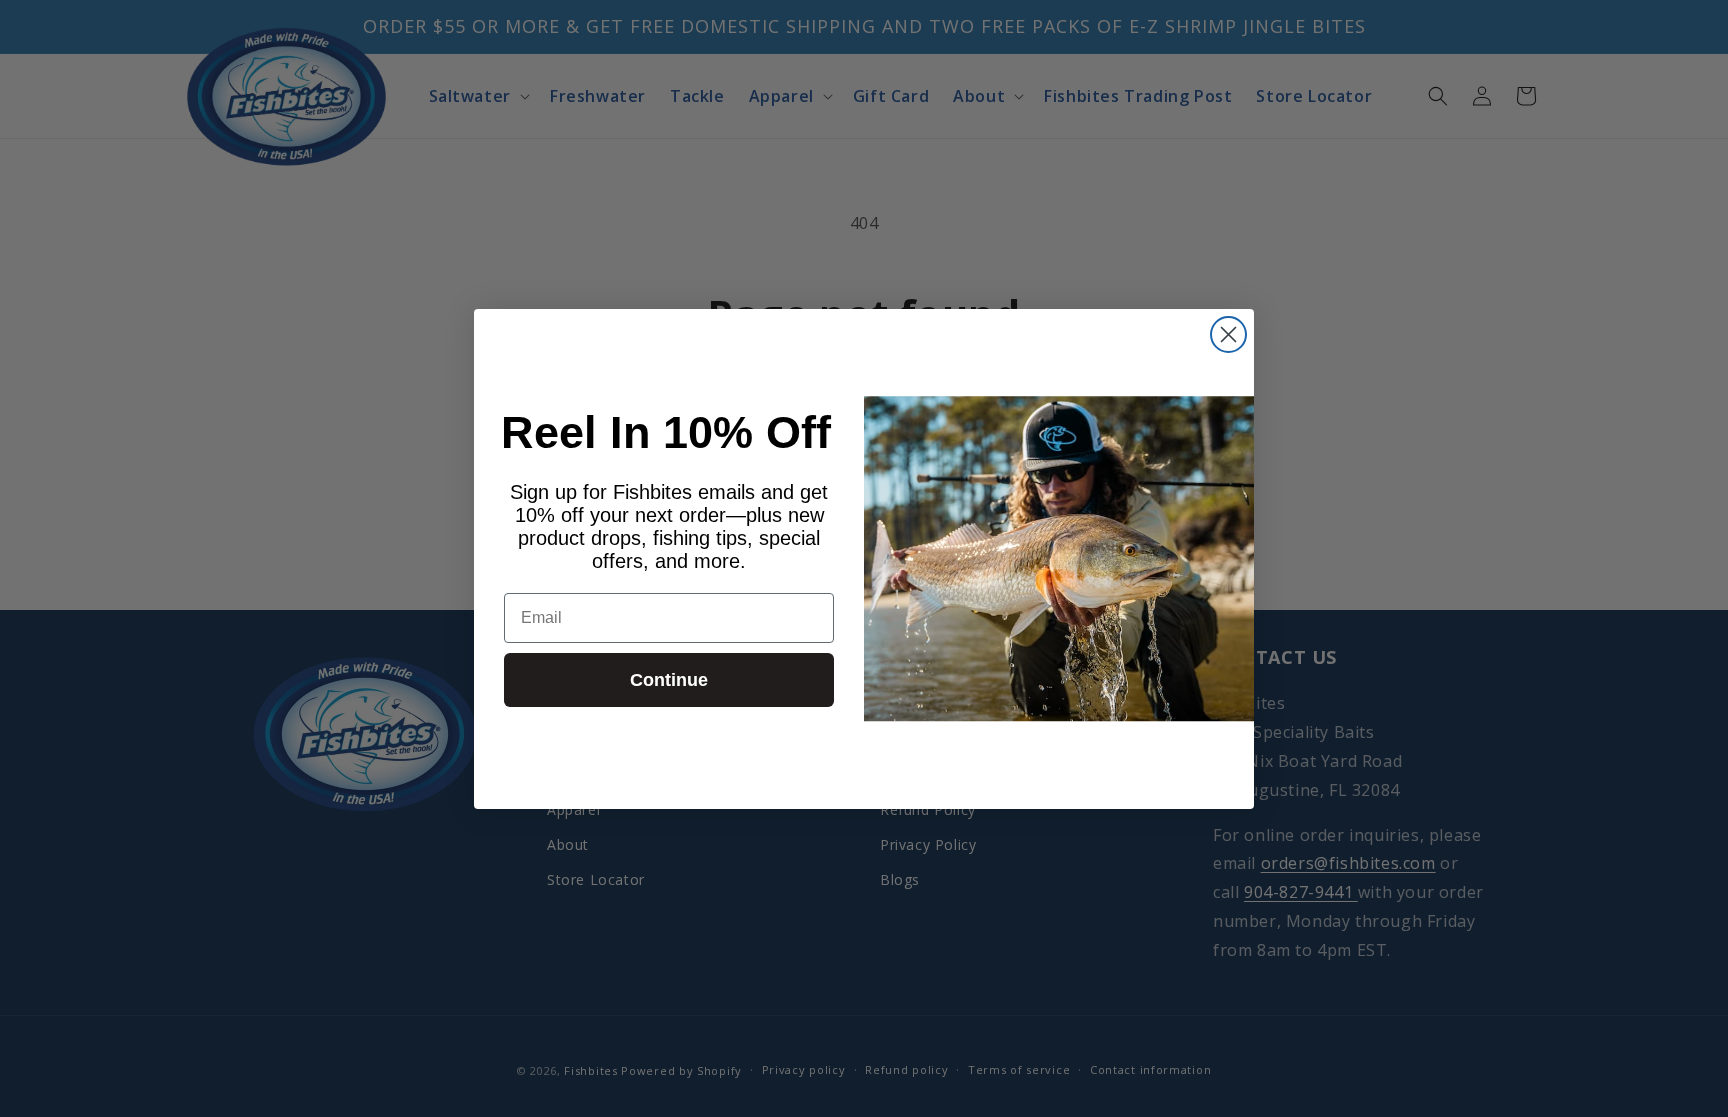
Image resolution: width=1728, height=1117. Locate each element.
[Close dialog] (1228, 334)
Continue (669, 680)
